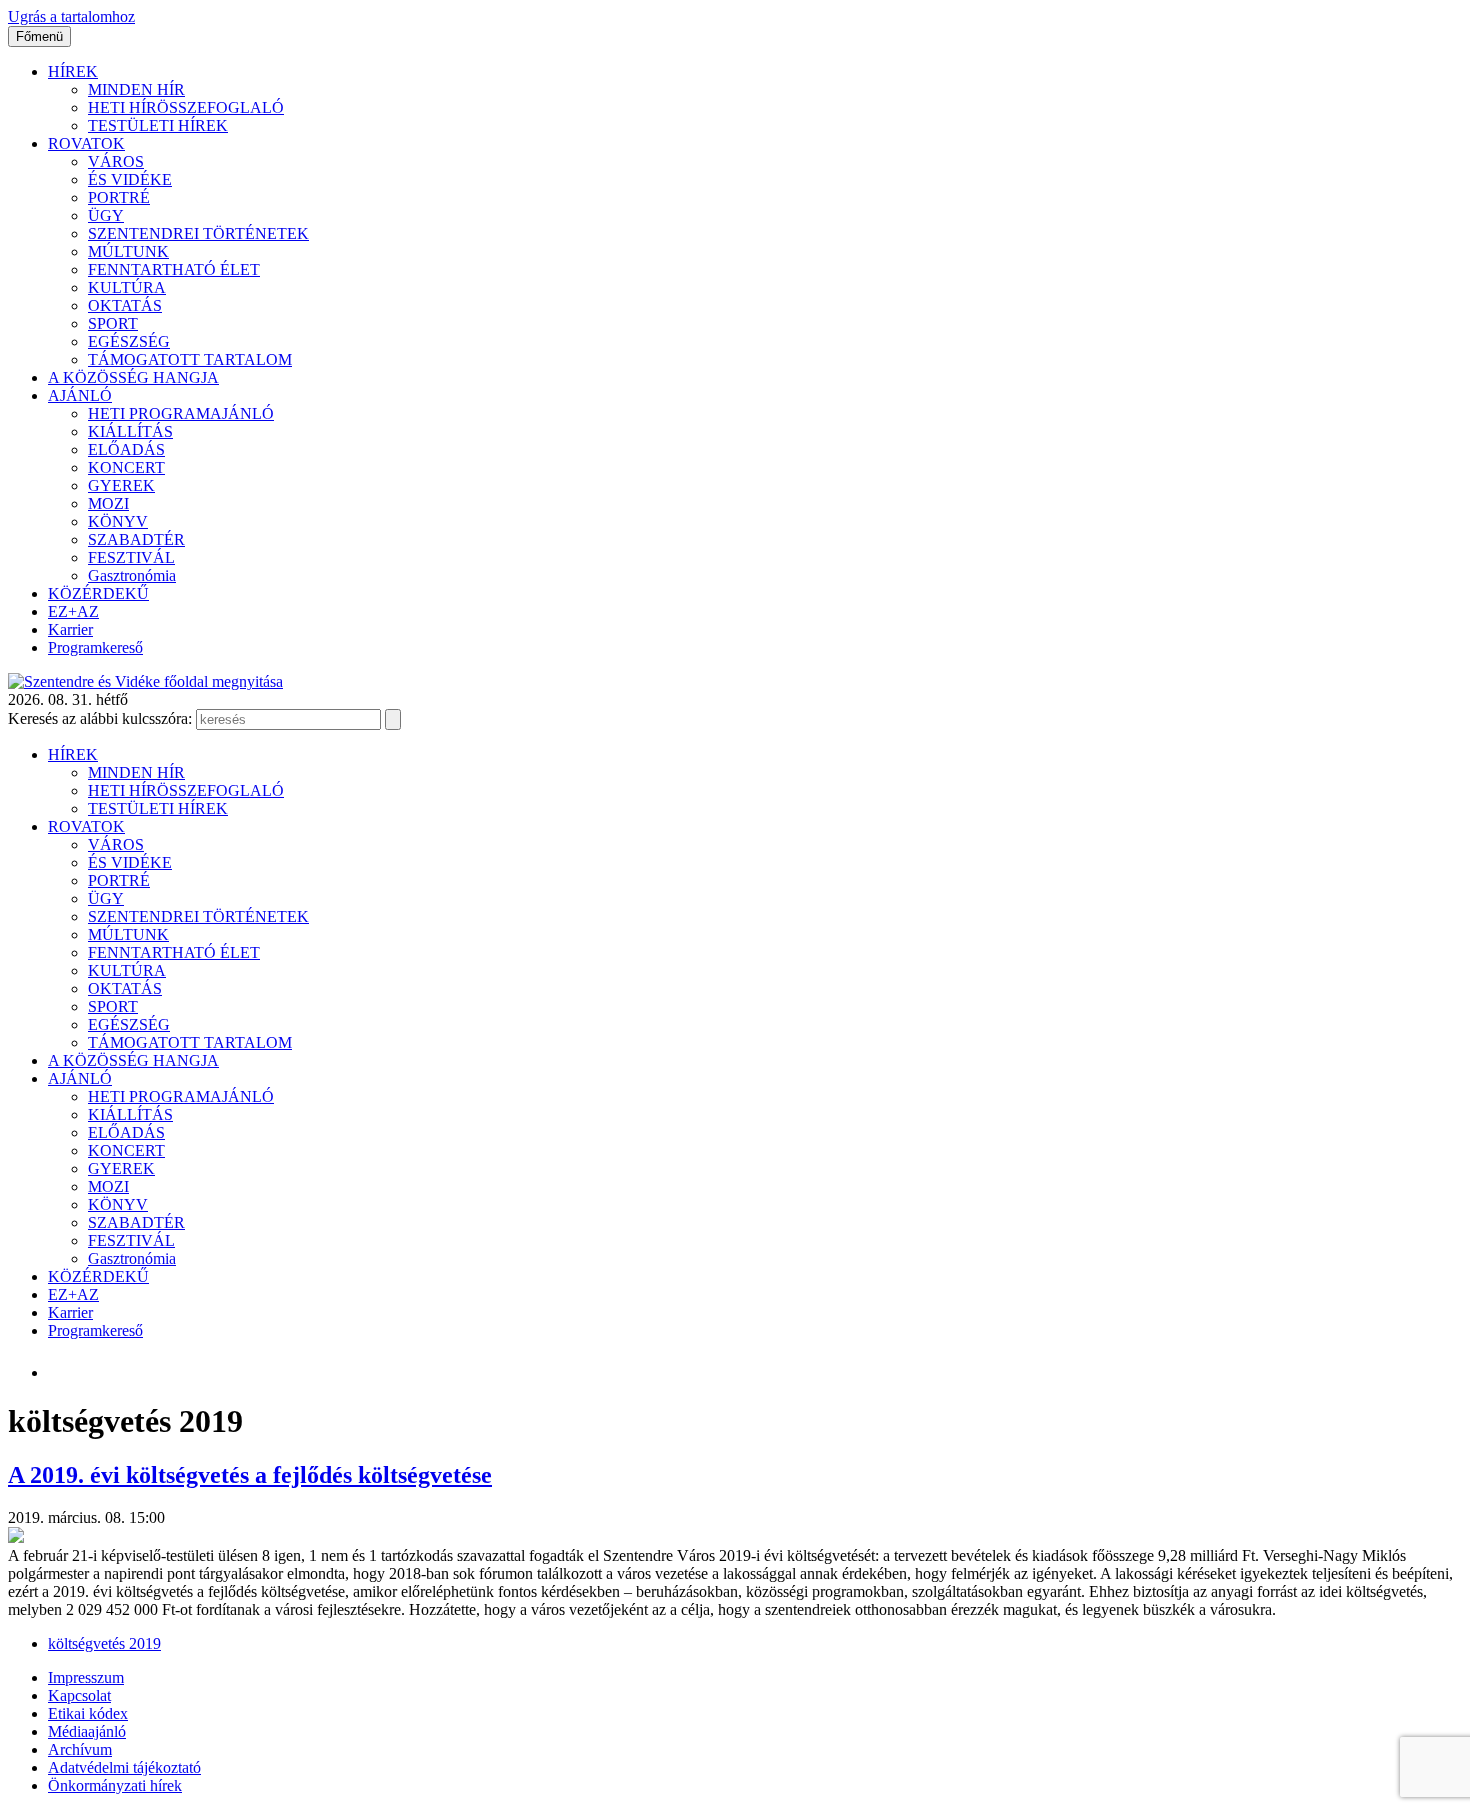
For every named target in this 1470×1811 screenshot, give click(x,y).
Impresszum (86, 1677)
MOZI (108, 503)
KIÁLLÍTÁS (130, 431)
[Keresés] (393, 719)
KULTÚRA (127, 287)
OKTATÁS (125, 305)
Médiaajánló (87, 1731)
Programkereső (95, 647)
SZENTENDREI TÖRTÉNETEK (198, 233)
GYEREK (121, 485)
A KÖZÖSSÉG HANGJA (133, 377)
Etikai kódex (88, 1713)
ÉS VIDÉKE (130, 179)
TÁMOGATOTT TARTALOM (190, 359)
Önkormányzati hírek (115, 1785)
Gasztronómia (132, 575)
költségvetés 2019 (104, 1643)
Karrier (70, 629)
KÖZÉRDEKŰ (98, 593)
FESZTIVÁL (131, 557)
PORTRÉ (119, 197)
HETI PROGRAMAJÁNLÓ (181, 413)
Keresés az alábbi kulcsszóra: (100, 718)
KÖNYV (118, 521)
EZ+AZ (73, 611)
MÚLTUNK (128, 251)
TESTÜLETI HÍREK (158, 125)
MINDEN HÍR (136, 89)
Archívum (80, 1749)
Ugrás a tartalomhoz (71, 16)
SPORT (113, 323)
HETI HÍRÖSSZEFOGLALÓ (186, 107)
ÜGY (106, 215)
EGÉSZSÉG (129, 341)
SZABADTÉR (136, 539)
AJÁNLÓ (80, 395)
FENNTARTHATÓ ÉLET (174, 269)
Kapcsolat (79, 1695)
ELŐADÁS (126, 449)
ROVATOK (86, 143)
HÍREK (73, 71)
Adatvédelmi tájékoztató (124, 1767)
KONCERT (126, 467)
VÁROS (116, 161)
